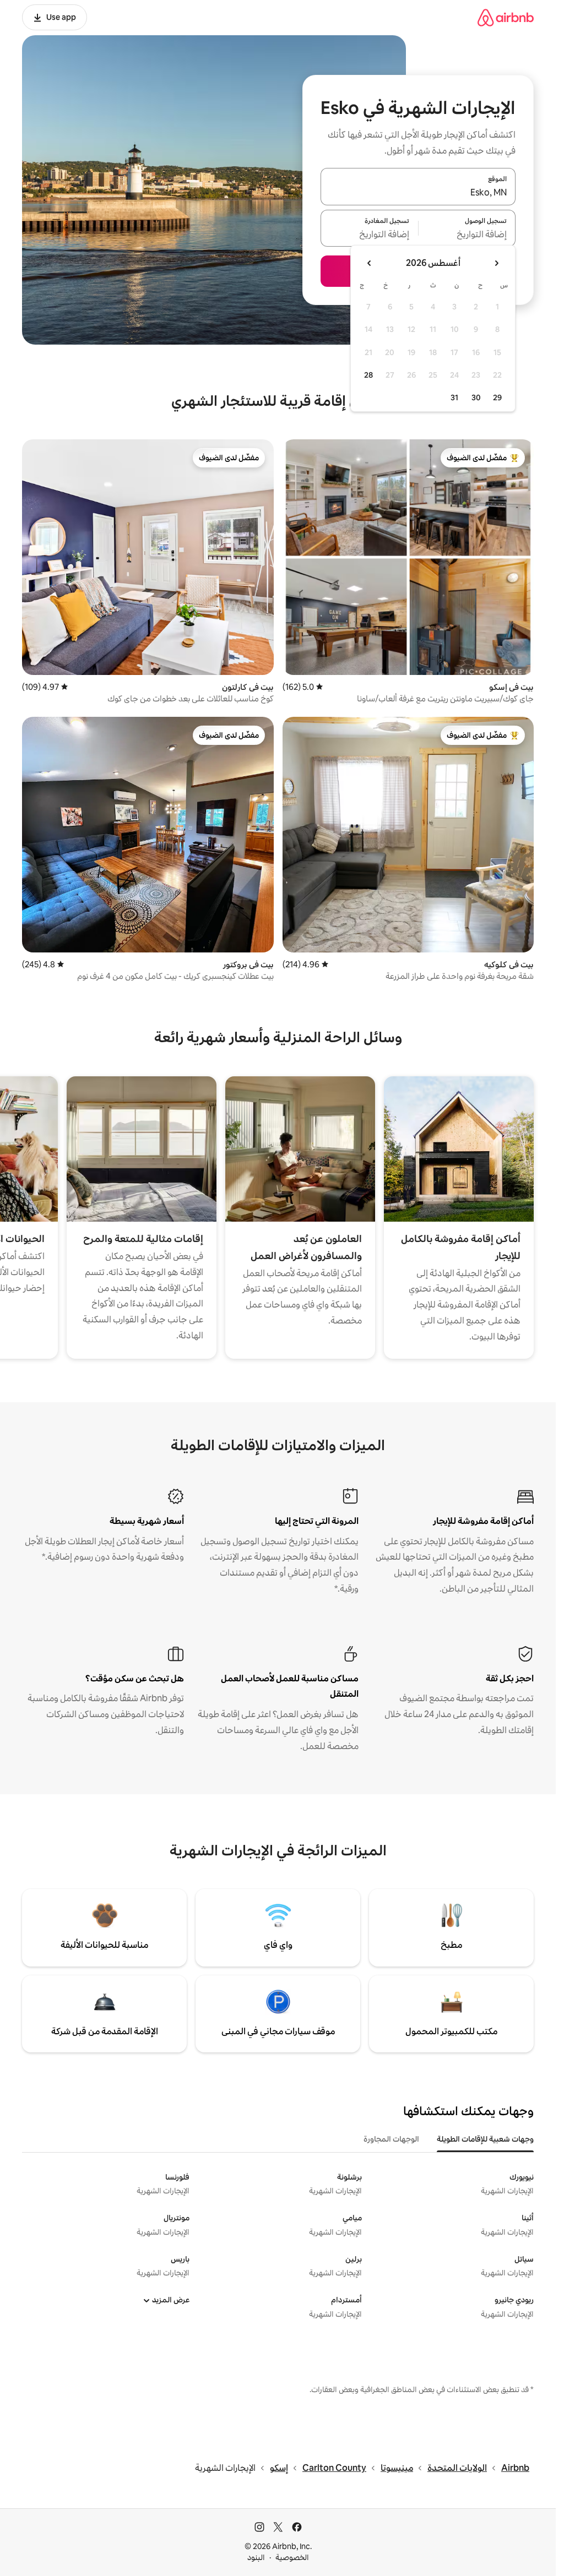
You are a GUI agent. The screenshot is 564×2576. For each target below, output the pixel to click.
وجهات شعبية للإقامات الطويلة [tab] (485, 2139)
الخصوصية (292, 2557)
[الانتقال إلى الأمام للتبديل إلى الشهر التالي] (370, 263)
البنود (256, 2557)
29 (497, 397)
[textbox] (467, 235)
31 (454, 397)
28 (368, 375)
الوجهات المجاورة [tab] (391, 2139)
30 (476, 397)
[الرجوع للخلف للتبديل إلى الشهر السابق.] (496, 263)
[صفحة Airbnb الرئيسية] (506, 17)
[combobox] (418, 193)
